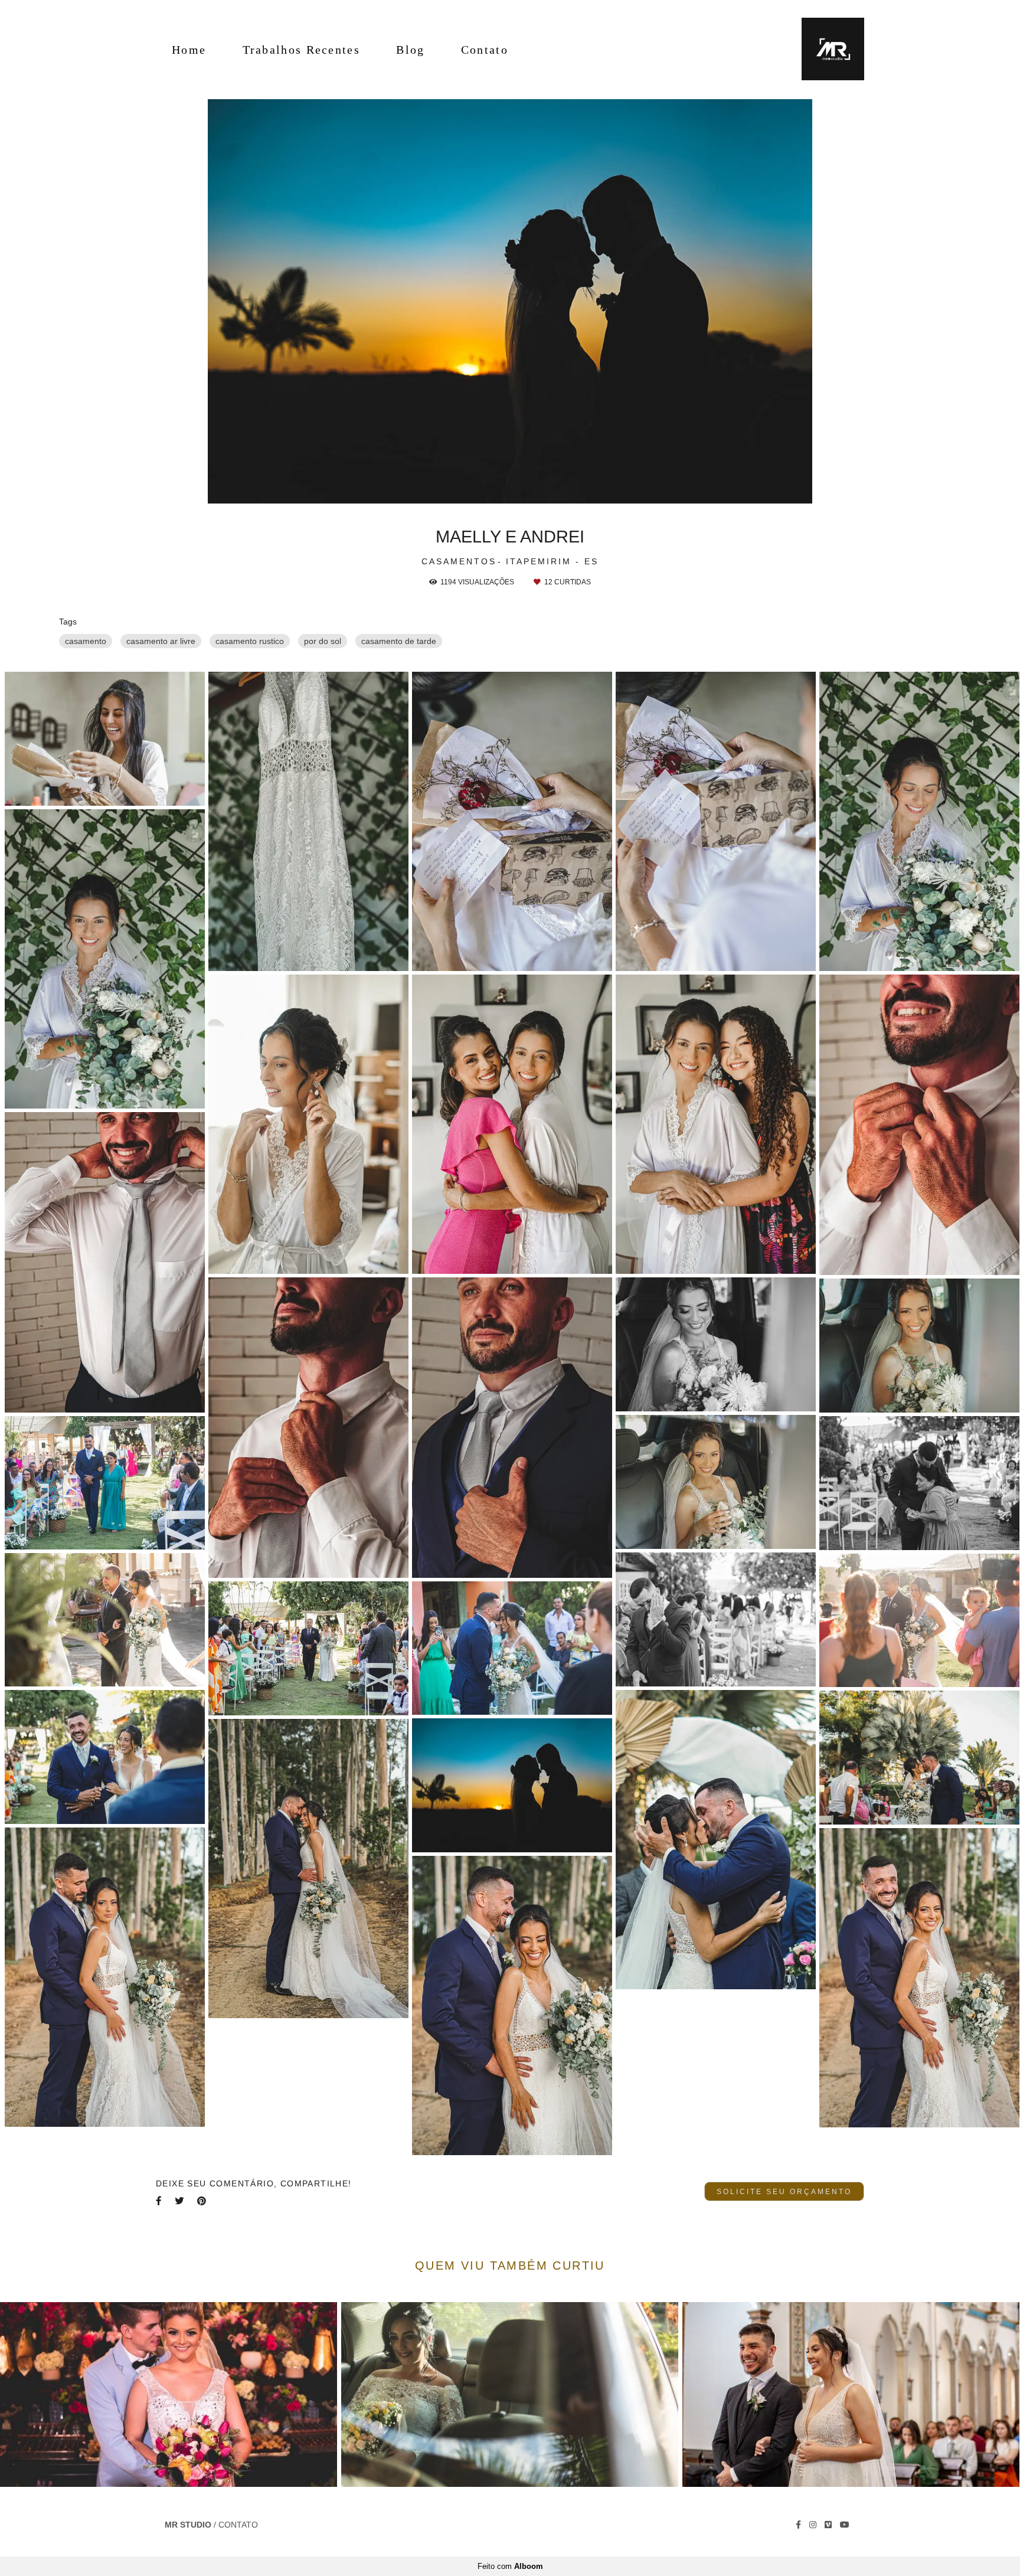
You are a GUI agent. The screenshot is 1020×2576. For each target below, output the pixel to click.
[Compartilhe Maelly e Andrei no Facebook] (159, 2201)
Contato (485, 50)
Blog (410, 50)
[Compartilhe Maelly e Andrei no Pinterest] (202, 2201)
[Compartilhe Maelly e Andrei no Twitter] (180, 2201)
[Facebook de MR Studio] (798, 2525)
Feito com (510, 2566)
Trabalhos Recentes (301, 50)
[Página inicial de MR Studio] (825, 50)
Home (189, 50)
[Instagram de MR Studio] (813, 2525)
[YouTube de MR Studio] (845, 2525)
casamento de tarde (399, 641)
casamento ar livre (161, 641)
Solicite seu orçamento (784, 2191)
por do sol (323, 641)
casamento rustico (250, 641)
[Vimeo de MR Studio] (828, 2525)
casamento (86, 641)
